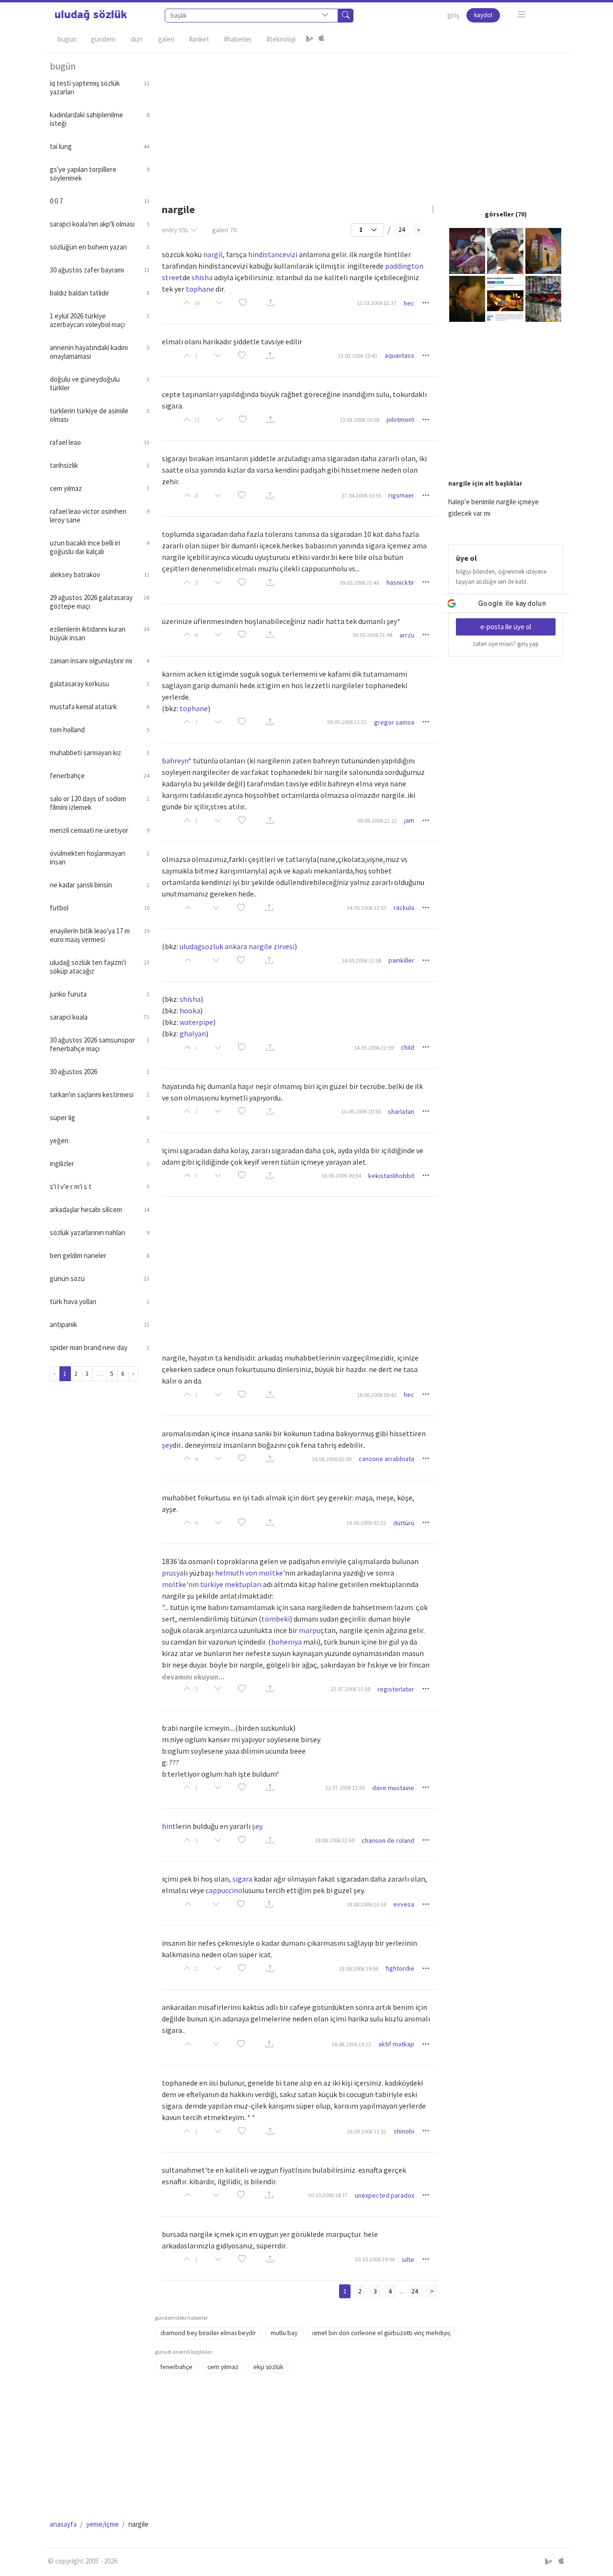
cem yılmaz (223, 2367)
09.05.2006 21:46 (359, 583)
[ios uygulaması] (321, 39)
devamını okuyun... (193, 1677)
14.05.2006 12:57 (367, 908)
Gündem (103, 39)
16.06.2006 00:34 (341, 1175)
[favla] (243, 303)
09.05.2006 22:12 (377, 821)
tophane (200, 289)
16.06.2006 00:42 (377, 1395)
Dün (136, 39)
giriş (453, 15)
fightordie (400, 1968)
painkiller (401, 960)
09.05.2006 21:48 (372, 635)
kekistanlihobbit (391, 1176)
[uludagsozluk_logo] (91, 15)
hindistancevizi (273, 254)
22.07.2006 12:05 (345, 1787)
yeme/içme (102, 2524)
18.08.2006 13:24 (366, 1904)
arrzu (407, 635)
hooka (190, 1010)
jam (409, 820)
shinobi (404, 2131)
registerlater (396, 1689)
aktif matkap (396, 2044)
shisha (202, 277)
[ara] (346, 16)
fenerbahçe (176, 2367)
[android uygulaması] (310, 39)
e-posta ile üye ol (506, 627)
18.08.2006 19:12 (351, 2044)
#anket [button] (199, 39)
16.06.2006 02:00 (332, 1459)
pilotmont (400, 420)
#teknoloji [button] (281, 39)
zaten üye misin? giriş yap (506, 644)
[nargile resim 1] (467, 250)
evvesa (404, 1904)
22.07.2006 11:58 (350, 1689)
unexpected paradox (385, 2195)
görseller (499, 214)
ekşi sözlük (268, 2367)
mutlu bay (284, 2333)
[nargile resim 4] (467, 298)
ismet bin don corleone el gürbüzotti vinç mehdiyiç (381, 2333)
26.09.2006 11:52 (367, 2131)
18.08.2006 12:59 (335, 1840)
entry (175, 230)
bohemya (286, 1642)
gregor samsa (394, 722)
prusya (173, 1573)
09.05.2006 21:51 (347, 722)
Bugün (67, 39)
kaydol (483, 15)
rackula (404, 908)
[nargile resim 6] (543, 298)
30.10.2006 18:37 (328, 2195)
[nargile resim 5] (505, 298)
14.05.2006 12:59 (374, 1048)
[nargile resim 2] (505, 250)
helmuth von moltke (249, 1573)
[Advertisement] (359, 120)
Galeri (166, 39)
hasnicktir (400, 582)
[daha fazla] (522, 15)
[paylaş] (271, 303)
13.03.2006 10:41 (358, 356)
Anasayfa (63, 2524)
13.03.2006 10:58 (359, 420)
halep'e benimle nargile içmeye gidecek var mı (494, 507)
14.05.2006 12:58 (361, 960)
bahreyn (175, 760)
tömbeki (276, 1619)
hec (409, 303)
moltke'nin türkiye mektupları (212, 1584)
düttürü (404, 1523)
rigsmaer (401, 495)
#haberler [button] (238, 39)
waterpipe (196, 1022)
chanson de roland (388, 1840)
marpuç (312, 1630)
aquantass (399, 355)
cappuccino (224, 1890)
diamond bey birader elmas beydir (208, 2333)
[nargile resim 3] (543, 250)
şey (167, 1445)
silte (408, 2259)
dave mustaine (393, 1788)
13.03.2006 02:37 (377, 303)
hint (169, 1826)
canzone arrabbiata (386, 1459)
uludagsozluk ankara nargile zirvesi (237, 946)
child (408, 1047)
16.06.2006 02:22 (366, 1523)
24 (402, 230)
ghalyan (193, 1033)
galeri (224, 230)
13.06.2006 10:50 (361, 1111)
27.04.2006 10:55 (361, 495)
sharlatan (401, 1112)
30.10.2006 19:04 (375, 2259)
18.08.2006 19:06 (358, 1969)
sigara (242, 1879)
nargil (213, 254)
